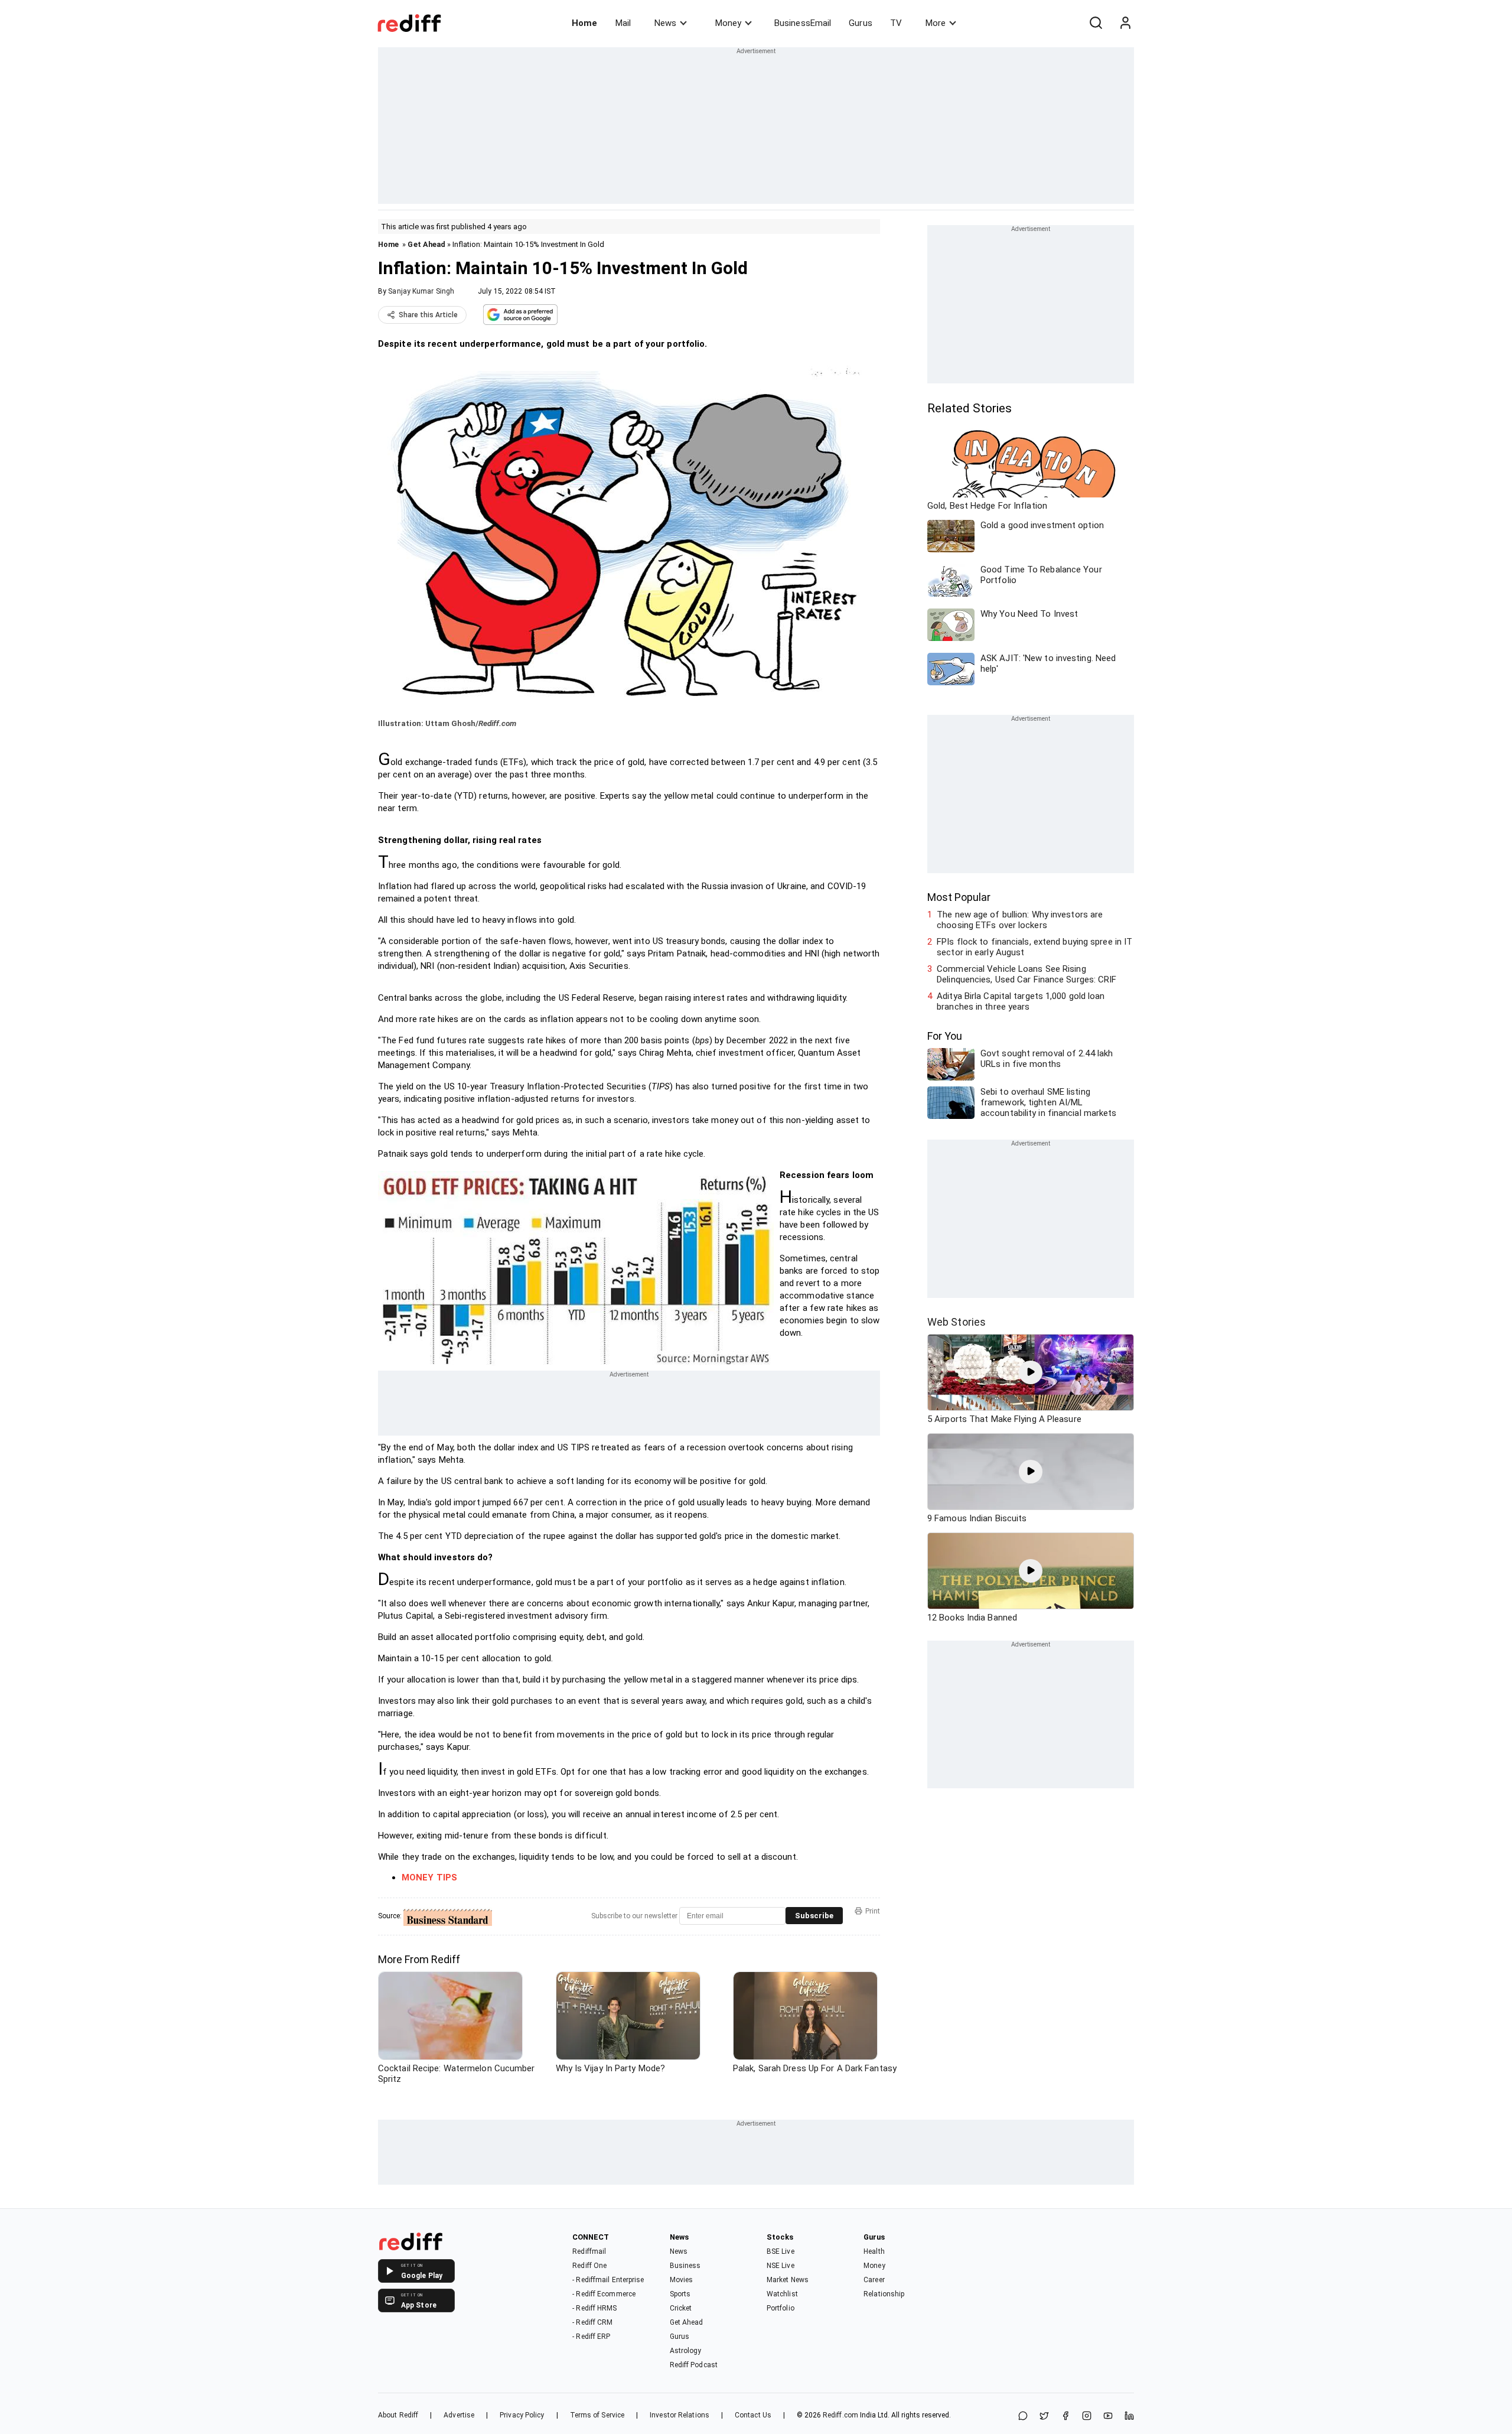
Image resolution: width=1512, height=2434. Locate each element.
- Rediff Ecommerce (604, 2294)
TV (896, 23)
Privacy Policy (522, 2415)
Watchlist (782, 2294)
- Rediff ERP (591, 2337)
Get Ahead (426, 244)
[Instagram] (1087, 2417)
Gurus (861, 23)
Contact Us (753, 2415)
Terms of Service (597, 2415)
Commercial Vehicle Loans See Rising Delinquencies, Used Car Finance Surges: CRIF (1027, 974)
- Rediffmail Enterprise (608, 2280)
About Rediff (398, 2415)
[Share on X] (1044, 2417)
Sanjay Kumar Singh (421, 291)
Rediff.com (840, 2415)
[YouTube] (1108, 2417)
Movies (682, 2280)
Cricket (681, 2308)
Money (728, 23)
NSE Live (781, 2266)
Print (873, 1911)
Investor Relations (680, 2415)
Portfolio (781, 2308)
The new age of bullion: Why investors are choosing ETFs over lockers (1020, 920)
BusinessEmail (803, 23)
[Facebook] (1065, 2417)
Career (874, 2280)
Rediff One (589, 2266)
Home (584, 23)
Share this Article (428, 315)
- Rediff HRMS (594, 2308)
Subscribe (814, 1916)
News (665, 23)
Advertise (459, 2415)
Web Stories (957, 1322)
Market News (788, 2280)
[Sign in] (1125, 23)
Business (685, 2266)
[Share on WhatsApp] (1023, 2417)
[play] (1031, 1372)
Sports (680, 2294)
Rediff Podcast (694, 2365)
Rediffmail (589, 2251)
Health (874, 2251)
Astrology (686, 2351)
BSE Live (781, 2251)
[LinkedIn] (1129, 2417)
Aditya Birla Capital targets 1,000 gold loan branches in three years (1021, 1001)
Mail (623, 23)
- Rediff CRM (592, 2322)
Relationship (884, 2294)
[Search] (1096, 23)
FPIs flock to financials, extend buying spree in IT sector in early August (1034, 947)
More (936, 23)
